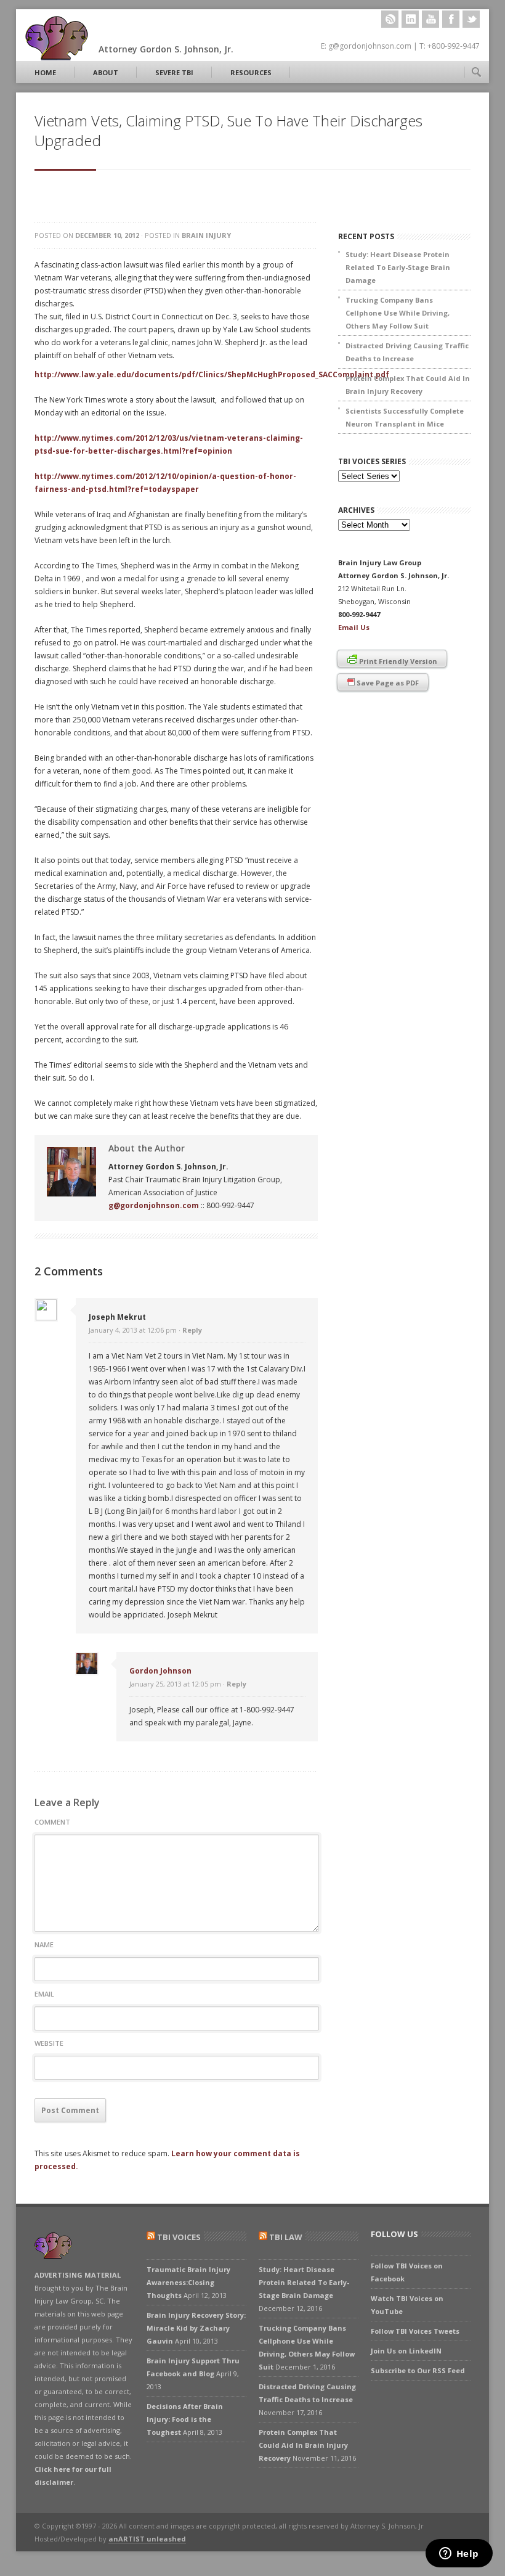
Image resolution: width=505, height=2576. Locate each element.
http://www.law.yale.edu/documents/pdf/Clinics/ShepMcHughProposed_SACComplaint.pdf (212, 374)
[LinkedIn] (410, 19)
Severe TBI (174, 72)
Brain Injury (206, 235)
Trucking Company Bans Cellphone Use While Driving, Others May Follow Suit (398, 313)
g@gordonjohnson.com (154, 1205)
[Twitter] (471, 19)
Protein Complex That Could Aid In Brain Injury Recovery (408, 385)
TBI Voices (179, 2237)
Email (44, 1994)
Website (49, 2043)
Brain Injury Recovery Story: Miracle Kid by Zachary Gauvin (196, 2328)
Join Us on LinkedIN (406, 2351)
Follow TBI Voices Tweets (415, 2331)
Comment (52, 1822)
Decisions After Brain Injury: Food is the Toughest (185, 2419)
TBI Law (286, 2237)
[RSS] (390, 19)
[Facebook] (451, 19)
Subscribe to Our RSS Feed (418, 2370)
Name (44, 1944)
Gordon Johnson (160, 1671)
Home (45, 72)
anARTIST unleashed (147, 2539)
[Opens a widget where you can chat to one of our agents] (459, 2554)
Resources (251, 72)
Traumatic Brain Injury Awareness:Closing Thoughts (188, 2282)
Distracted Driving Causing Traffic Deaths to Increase (407, 352)
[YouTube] (430, 19)
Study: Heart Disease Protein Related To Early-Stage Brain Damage (398, 267)
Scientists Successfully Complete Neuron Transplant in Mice (405, 417)
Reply (192, 1330)
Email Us (354, 627)
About (106, 72)
